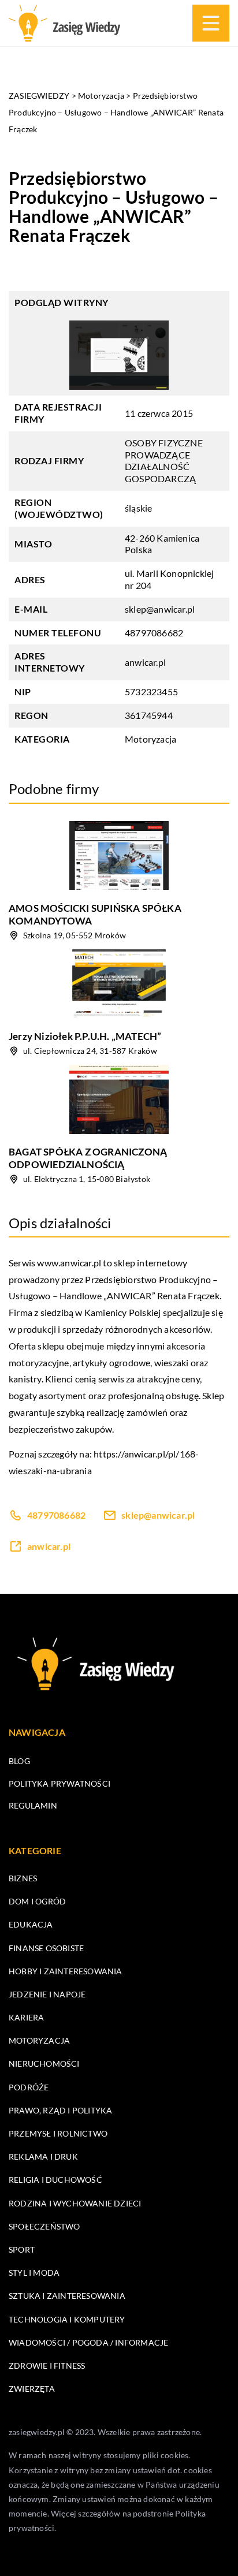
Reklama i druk (43, 2156)
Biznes (23, 1878)
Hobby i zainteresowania (66, 1971)
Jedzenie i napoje (47, 1994)
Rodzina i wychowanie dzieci (75, 2203)
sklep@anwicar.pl (160, 609)
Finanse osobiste (46, 1948)
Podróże (29, 2087)
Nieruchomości (44, 2064)
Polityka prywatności (59, 1783)
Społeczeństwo (44, 2226)
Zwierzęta (32, 2389)
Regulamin (33, 1805)
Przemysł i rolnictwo (58, 2133)
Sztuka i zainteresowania (67, 2296)
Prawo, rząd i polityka (60, 2110)
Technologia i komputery (67, 2319)
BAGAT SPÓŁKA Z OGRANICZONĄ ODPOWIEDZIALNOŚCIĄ (88, 1158)
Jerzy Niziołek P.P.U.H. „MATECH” (85, 1036)
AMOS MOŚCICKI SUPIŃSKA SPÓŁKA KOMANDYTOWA (95, 914)
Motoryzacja (150, 739)
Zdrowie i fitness (47, 2366)
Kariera (26, 2017)
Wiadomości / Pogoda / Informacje (88, 2342)
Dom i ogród (37, 1901)
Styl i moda (34, 2273)
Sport (22, 2249)
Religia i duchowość (55, 2180)
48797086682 (154, 633)
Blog (19, 1761)
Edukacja (31, 1924)
